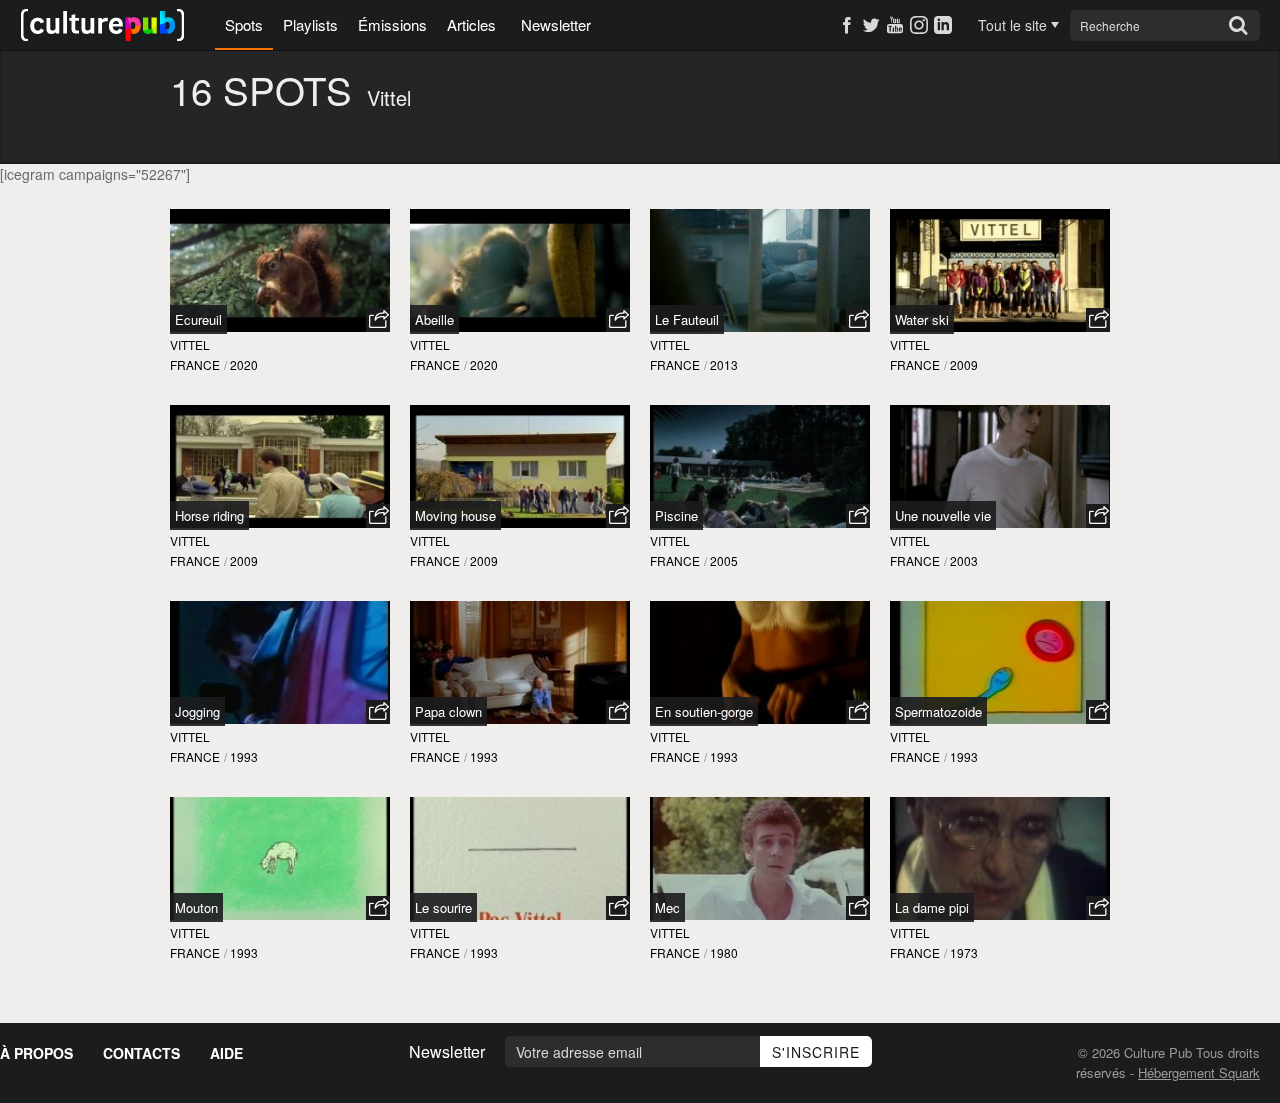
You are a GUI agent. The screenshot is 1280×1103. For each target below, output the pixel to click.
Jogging (197, 711)
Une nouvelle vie (943, 515)
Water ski (922, 319)
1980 (724, 952)
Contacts (141, 1053)
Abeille (434, 319)
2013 (724, 364)
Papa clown (448, 711)
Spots (244, 24)
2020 (244, 364)
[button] (378, 320)
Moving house (455, 515)
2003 (964, 560)
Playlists (310, 24)
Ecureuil (198, 319)
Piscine (676, 515)
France (195, 364)
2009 (964, 364)
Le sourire (443, 907)
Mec (667, 907)
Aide (226, 1053)
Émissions (392, 24)
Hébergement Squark (1199, 1072)
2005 (724, 560)
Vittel (190, 344)
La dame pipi (932, 907)
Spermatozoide (938, 711)
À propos (36, 1053)
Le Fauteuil (687, 319)
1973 (964, 952)
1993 (244, 756)
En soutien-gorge (704, 711)
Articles (471, 24)
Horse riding (209, 515)
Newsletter (556, 24)
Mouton (196, 907)
